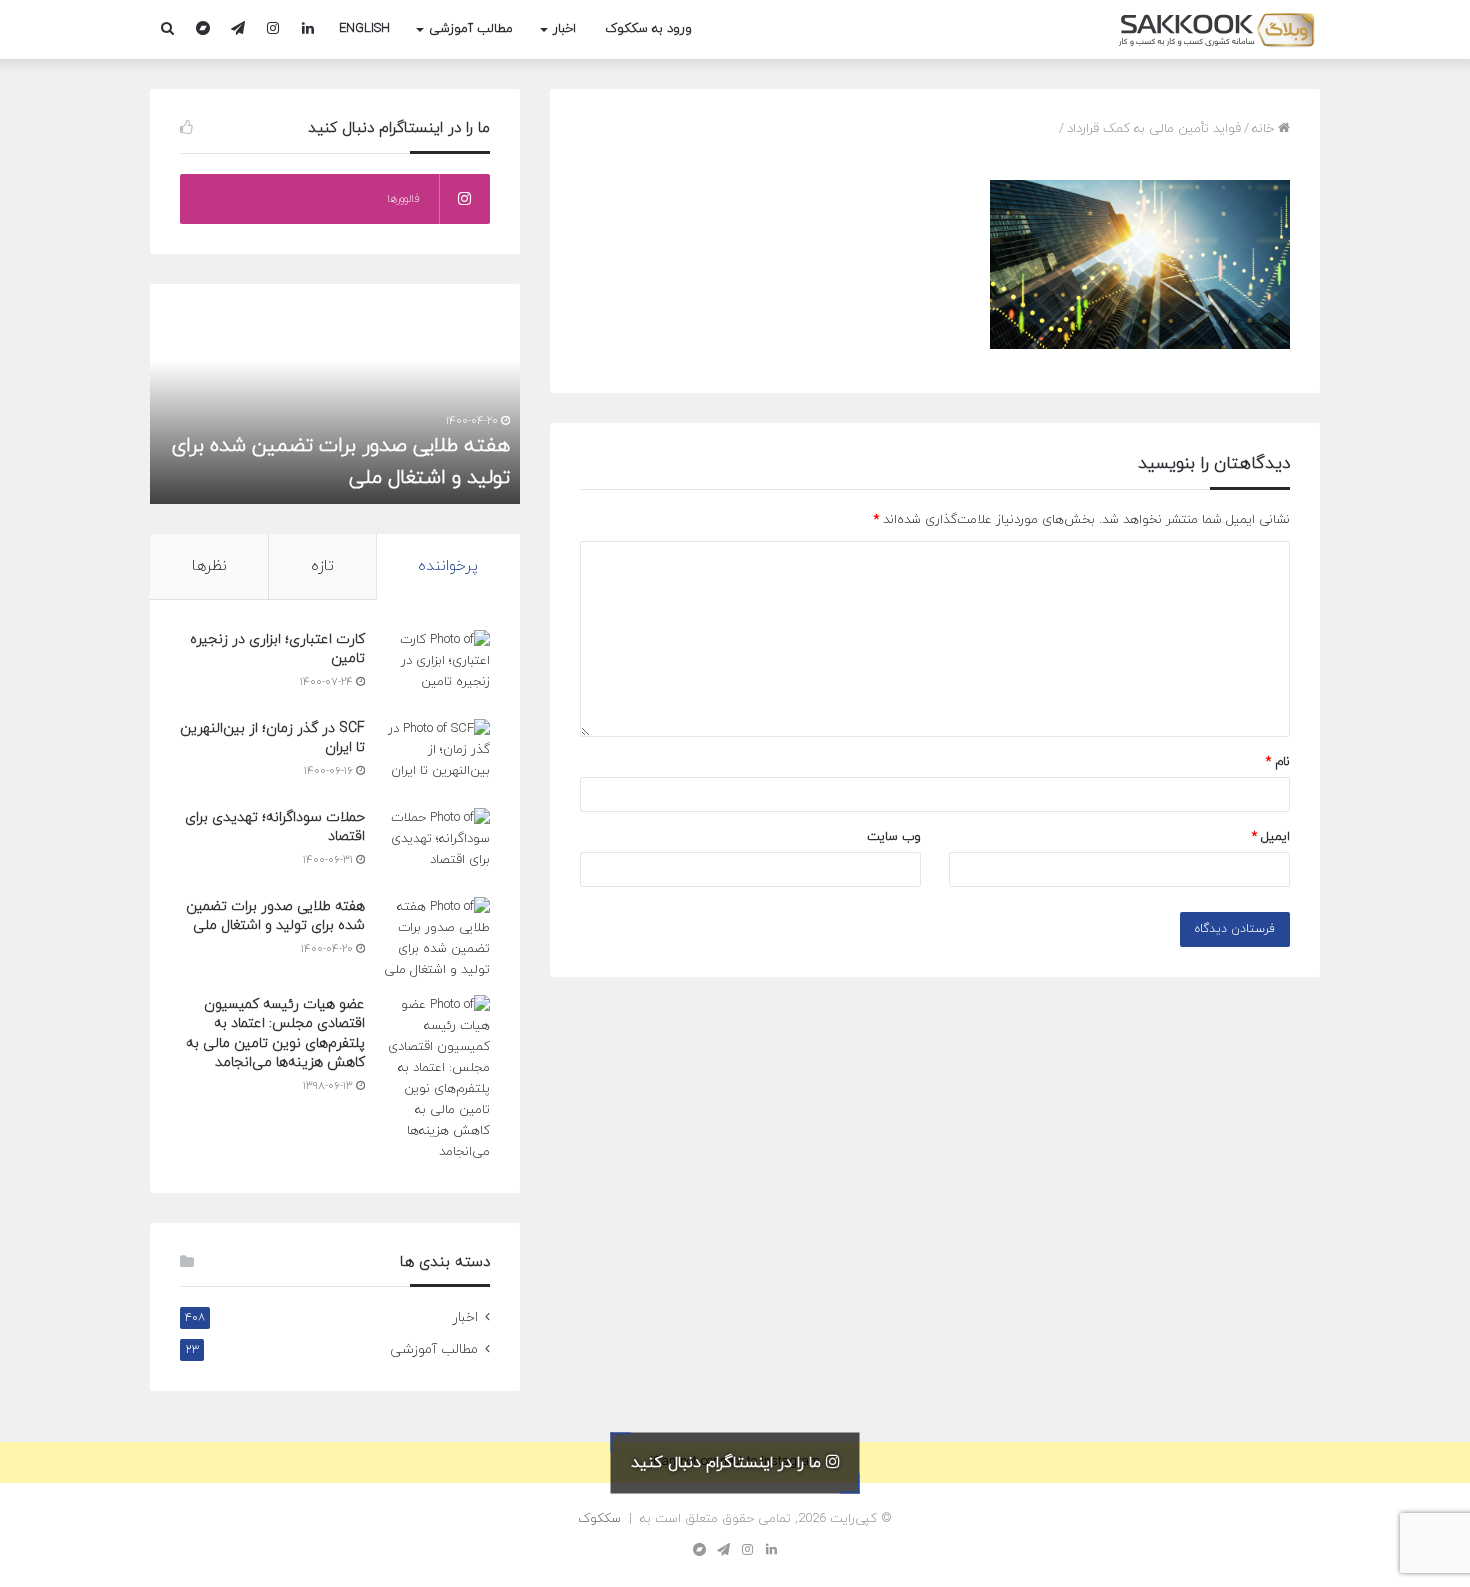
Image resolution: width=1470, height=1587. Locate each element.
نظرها (209, 566)
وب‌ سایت (894, 837)
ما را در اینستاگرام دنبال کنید (728, 1462)
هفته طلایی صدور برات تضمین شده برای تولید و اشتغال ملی (275, 916)
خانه (1265, 129)
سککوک (599, 1519)
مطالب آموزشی (471, 29)
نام (1278, 762)
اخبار (564, 29)
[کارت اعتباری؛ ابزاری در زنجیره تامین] (435, 667)
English (364, 29)
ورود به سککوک (648, 29)
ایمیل (1271, 837)
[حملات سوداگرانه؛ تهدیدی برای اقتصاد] (435, 845)
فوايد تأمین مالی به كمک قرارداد (1154, 129)
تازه (322, 566)
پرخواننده (448, 566)
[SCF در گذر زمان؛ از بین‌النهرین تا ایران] (435, 756)
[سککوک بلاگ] (1217, 29)
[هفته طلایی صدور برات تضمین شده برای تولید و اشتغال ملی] (435, 939)
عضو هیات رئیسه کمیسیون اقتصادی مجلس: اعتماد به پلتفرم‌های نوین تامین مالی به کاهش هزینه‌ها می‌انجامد (275, 1034)
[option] (335, 394)
